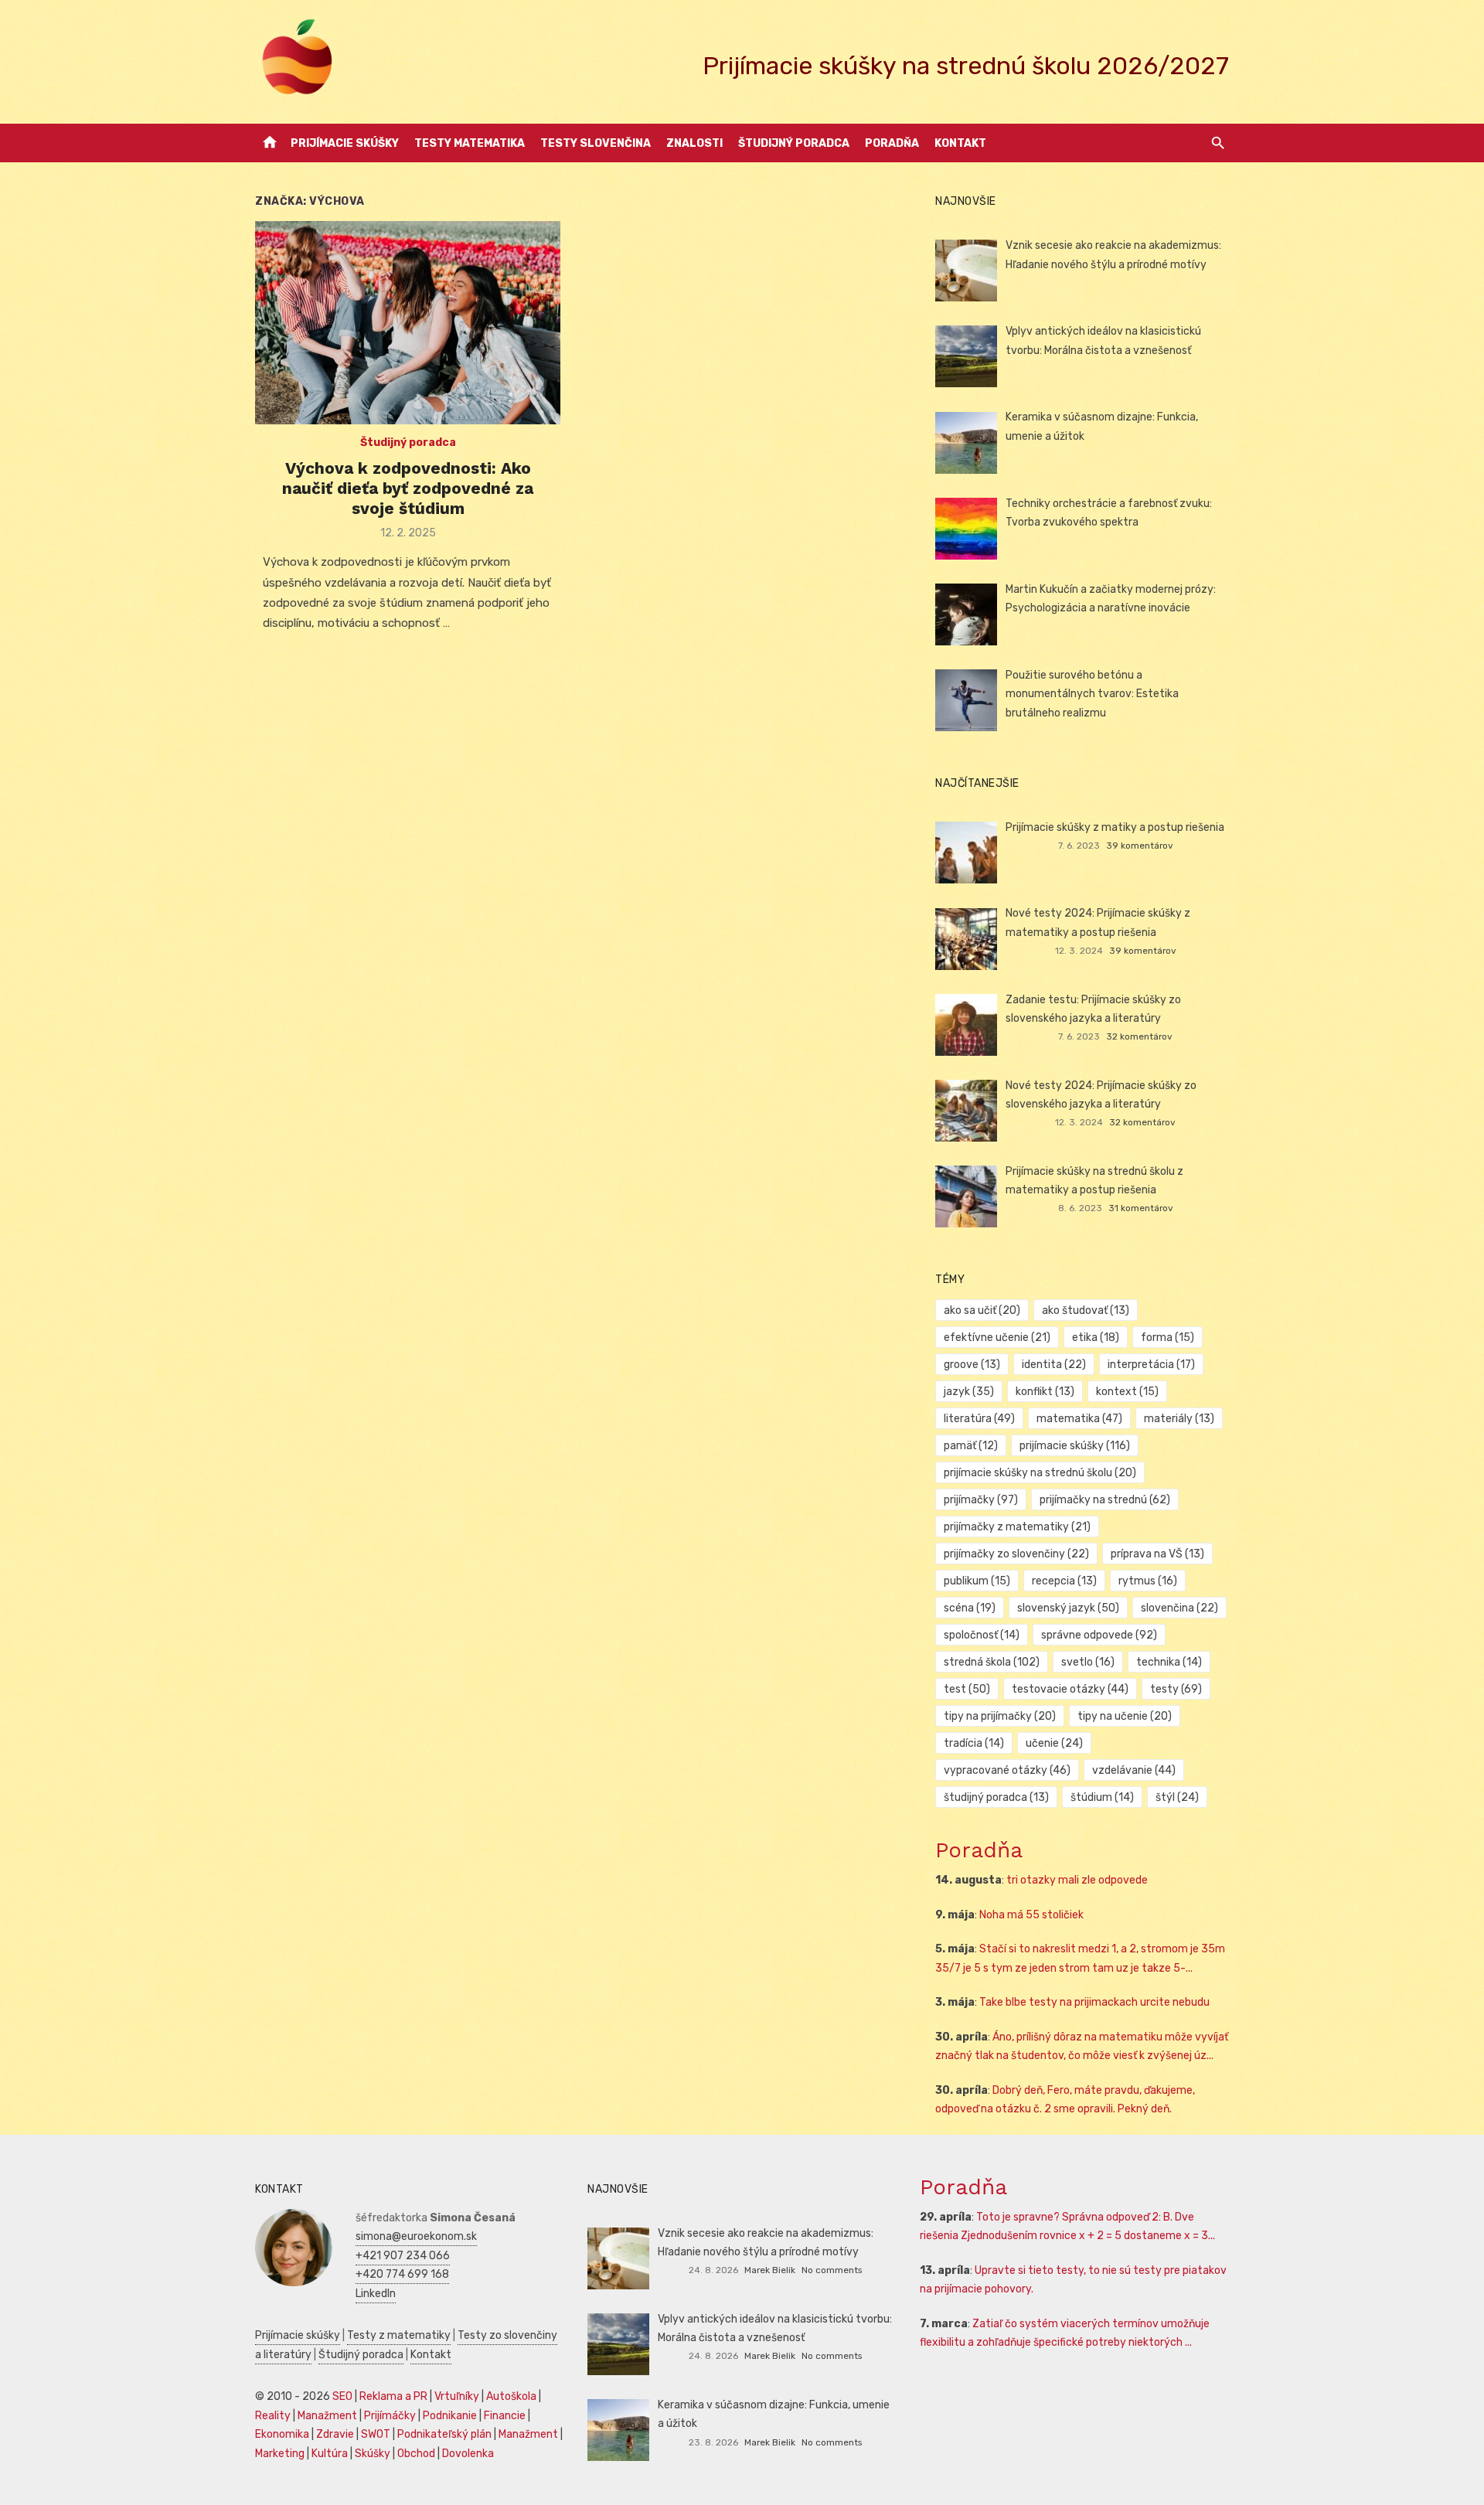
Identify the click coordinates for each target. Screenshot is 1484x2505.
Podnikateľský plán (444, 2434)
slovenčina (1179, 1608)
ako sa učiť (982, 1310)
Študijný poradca (794, 143)
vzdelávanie (1134, 1770)
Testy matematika (470, 143)
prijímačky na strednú (1105, 1500)
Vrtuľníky (457, 2396)
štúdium (1102, 1797)
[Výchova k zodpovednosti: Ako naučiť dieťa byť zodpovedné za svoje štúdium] (408, 323)
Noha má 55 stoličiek (1031, 1915)
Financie (505, 2416)
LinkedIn (376, 2294)
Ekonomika (282, 2434)
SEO (342, 2396)
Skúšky (373, 2454)
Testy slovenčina (596, 143)
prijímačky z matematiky (1017, 1527)
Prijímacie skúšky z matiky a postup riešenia (1115, 827)
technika (1169, 1662)
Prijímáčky (390, 2416)
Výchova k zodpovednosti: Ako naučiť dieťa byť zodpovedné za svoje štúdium (408, 488)
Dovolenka (468, 2454)
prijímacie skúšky (1075, 1446)
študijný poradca (996, 1797)
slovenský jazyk (1068, 1608)
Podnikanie (450, 2416)
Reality (273, 2416)
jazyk (969, 1392)
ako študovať (1086, 1310)
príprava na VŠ (1157, 1554)
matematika (1079, 1419)
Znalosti (694, 143)
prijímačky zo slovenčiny (1016, 1554)
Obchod (416, 2454)
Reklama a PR (393, 2396)
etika (1096, 1338)
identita (1054, 1365)
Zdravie (335, 2434)
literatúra (979, 1419)
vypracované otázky (1007, 1770)
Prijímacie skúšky (345, 143)
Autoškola (511, 2396)
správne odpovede (1099, 1635)
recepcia (1064, 1581)
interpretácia (1151, 1365)
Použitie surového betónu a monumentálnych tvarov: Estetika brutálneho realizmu (1092, 694)
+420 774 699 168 (402, 2274)
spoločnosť (982, 1635)
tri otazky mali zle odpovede (1077, 1880)
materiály (1179, 1419)
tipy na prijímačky (1000, 1716)
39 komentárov (1140, 846)
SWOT (376, 2434)
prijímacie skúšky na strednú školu (1040, 1473)
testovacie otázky (1070, 1689)
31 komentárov (1141, 1208)
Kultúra (330, 2454)
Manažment (327, 2416)
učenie (1054, 1743)
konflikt (1045, 1392)
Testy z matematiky (399, 2335)
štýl (1177, 1797)
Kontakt (960, 143)
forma (1167, 1338)
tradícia (974, 1743)
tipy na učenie (1125, 1716)
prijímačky (981, 1500)
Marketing (280, 2454)
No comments (832, 2270)
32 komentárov (1139, 1036)
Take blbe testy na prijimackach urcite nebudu (1094, 2002)
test (967, 1689)
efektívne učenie (997, 1338)
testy (1176, 1689)
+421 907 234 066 (403, 2256)
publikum (977, 1581)
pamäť (971, 1446)
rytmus (1148, 1581)
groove (972, 1365)
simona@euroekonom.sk (416, 2236)
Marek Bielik (770, 2270)
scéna (970, 1608)
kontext (1127, 1392)
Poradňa (892, 143)
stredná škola (992, 1662)
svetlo (1088, 1662)
